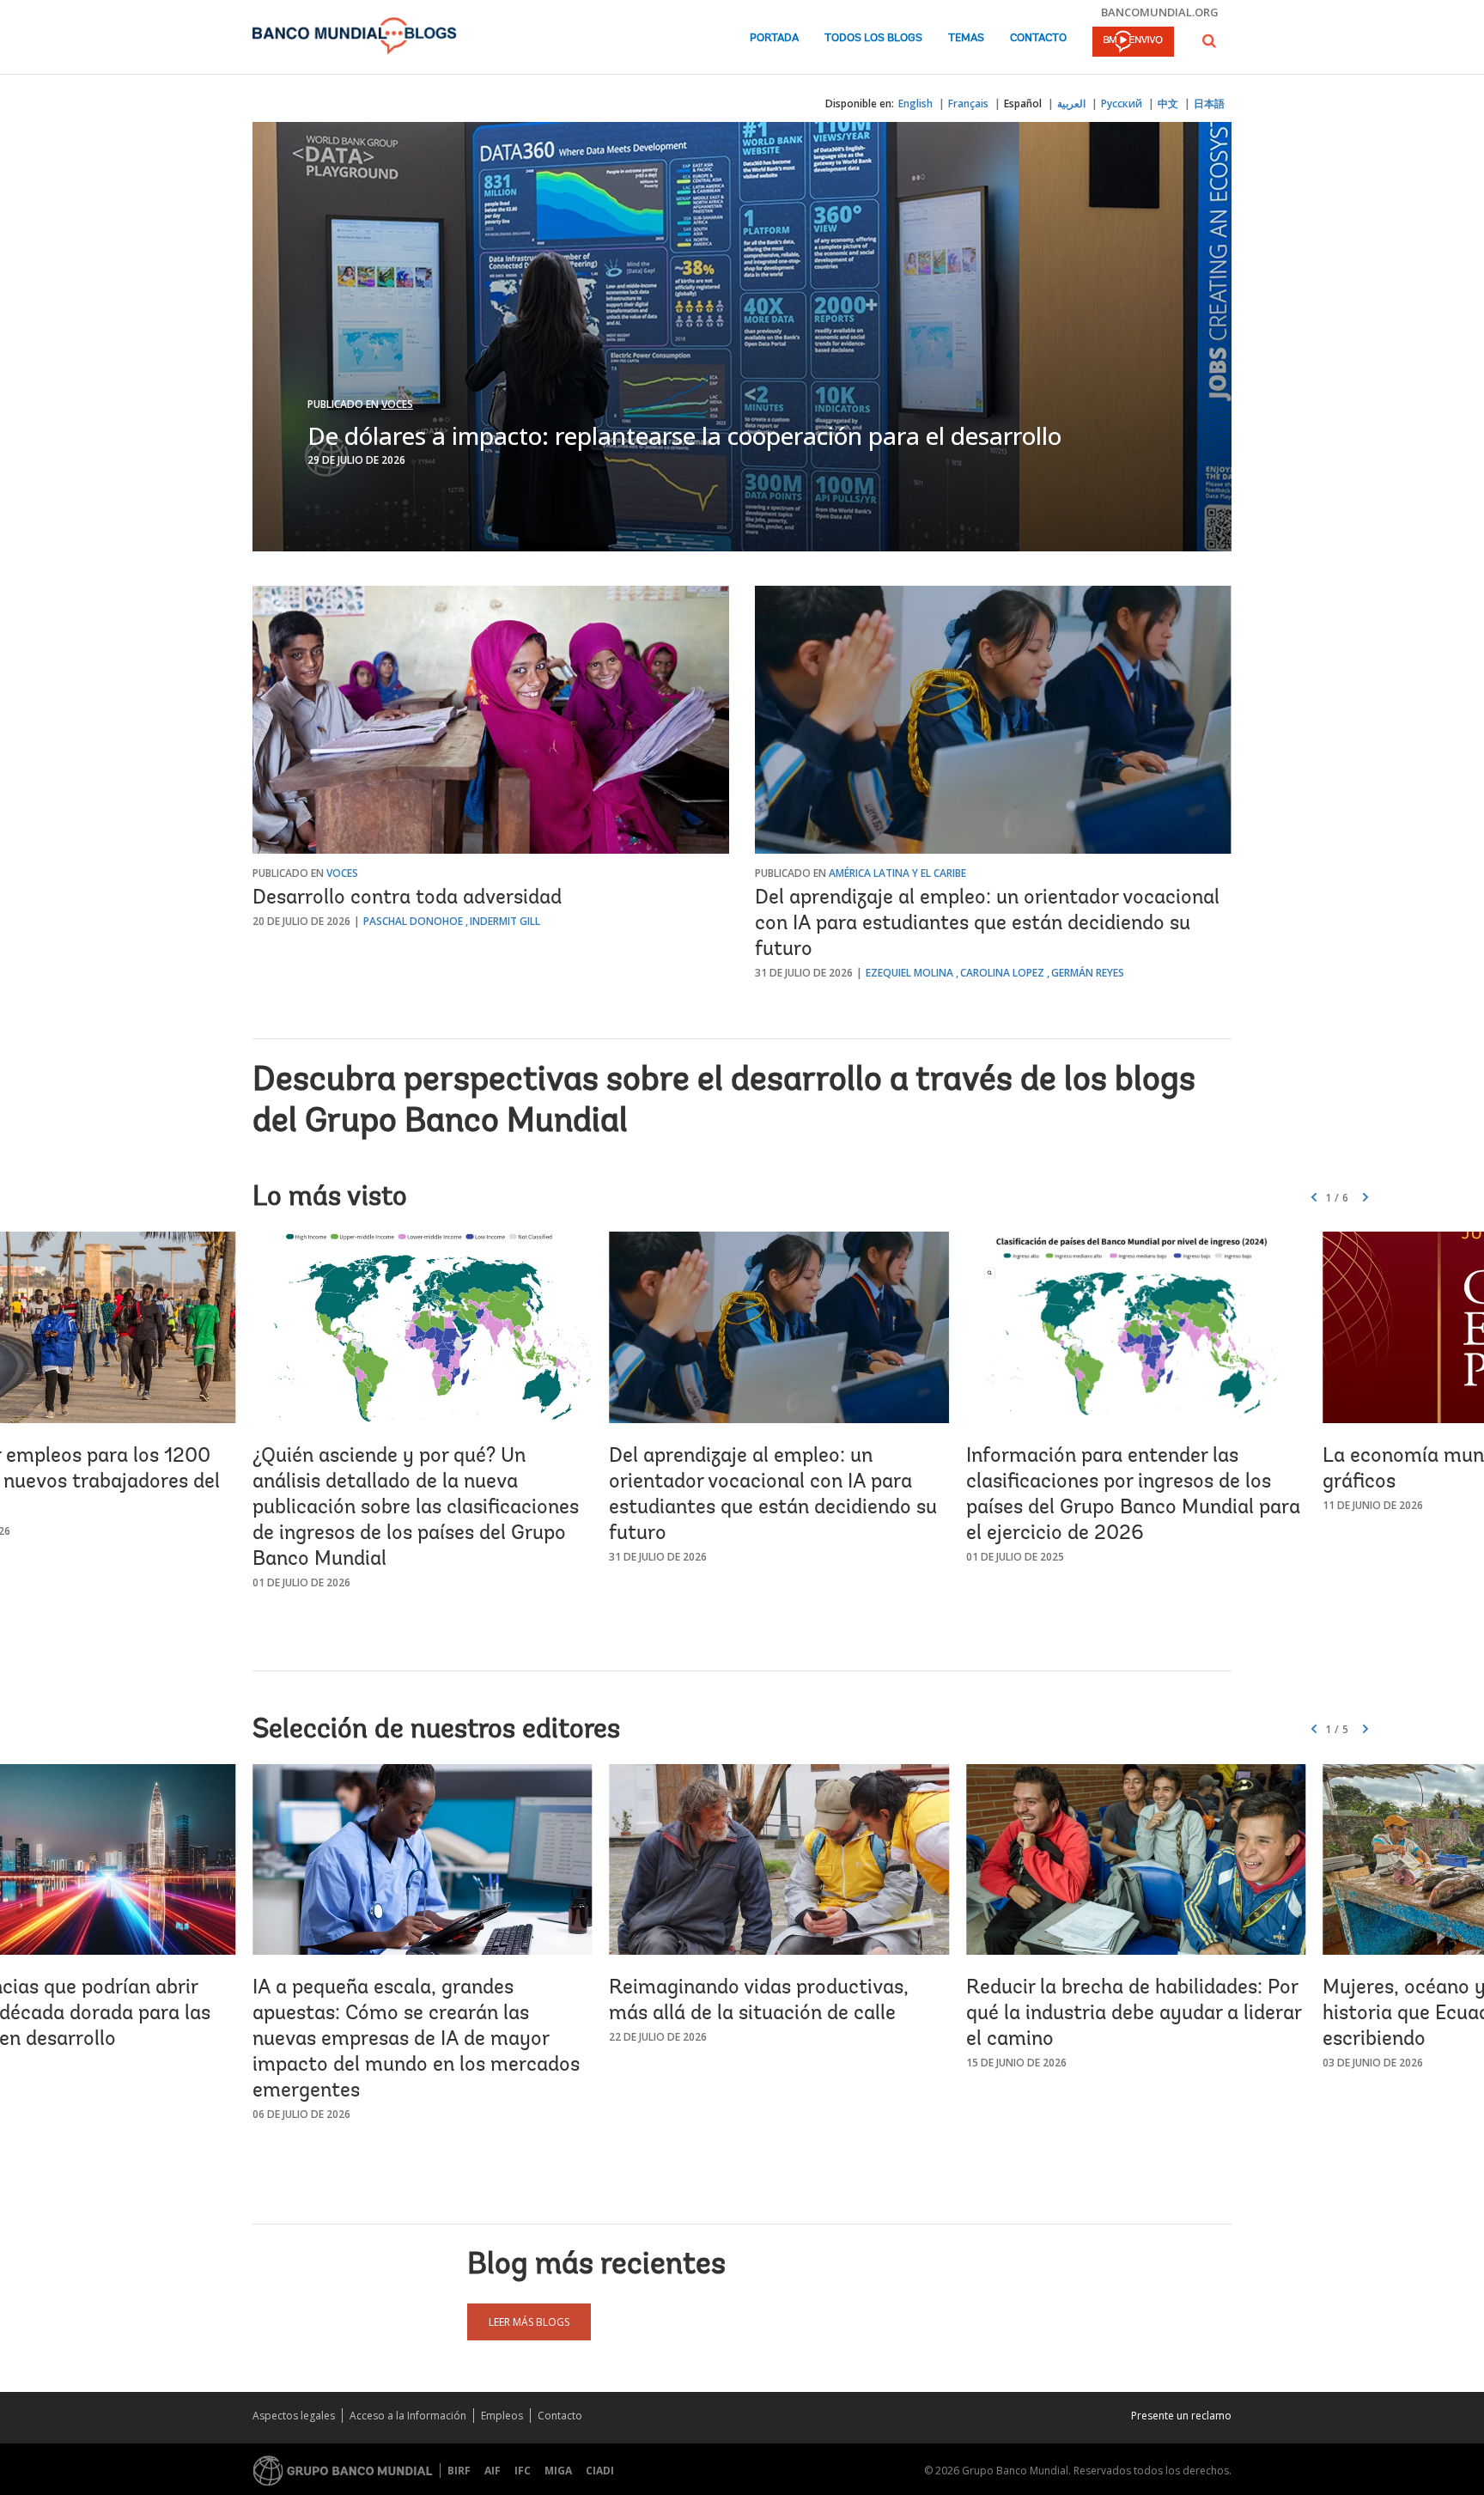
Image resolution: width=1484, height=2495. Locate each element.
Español (1023, 103)
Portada (774, 38)
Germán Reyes (1088, 973)
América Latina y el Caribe (897, 873)
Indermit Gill (505, 921)
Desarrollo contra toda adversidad (407, 898)
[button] (1209, 41)
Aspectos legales (294, 2416)
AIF (493, 2471)
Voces (397, 404)
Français (968, 103)
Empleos (502, 2416)
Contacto (1038, 38)
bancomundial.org (1160, 12)
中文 (1168, 103)
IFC (523, 2471)
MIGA (558, 2471)
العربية (1071, 103)
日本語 (1209, 103)
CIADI (600, 2471)
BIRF (459, 2471)
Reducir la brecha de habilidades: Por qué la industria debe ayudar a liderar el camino (1134, 2014)
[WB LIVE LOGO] (1133, 43)
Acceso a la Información (408, 2416)
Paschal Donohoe (413, 921)
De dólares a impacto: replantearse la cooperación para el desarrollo (684, 435)
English (915, 103)
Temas (966, 38)
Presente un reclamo (1181, 2416)
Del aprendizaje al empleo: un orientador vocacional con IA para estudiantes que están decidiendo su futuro (987, 924)
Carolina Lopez (1002, 973)
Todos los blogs (873, 38)
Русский (1122, 103)
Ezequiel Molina (909, 973)
